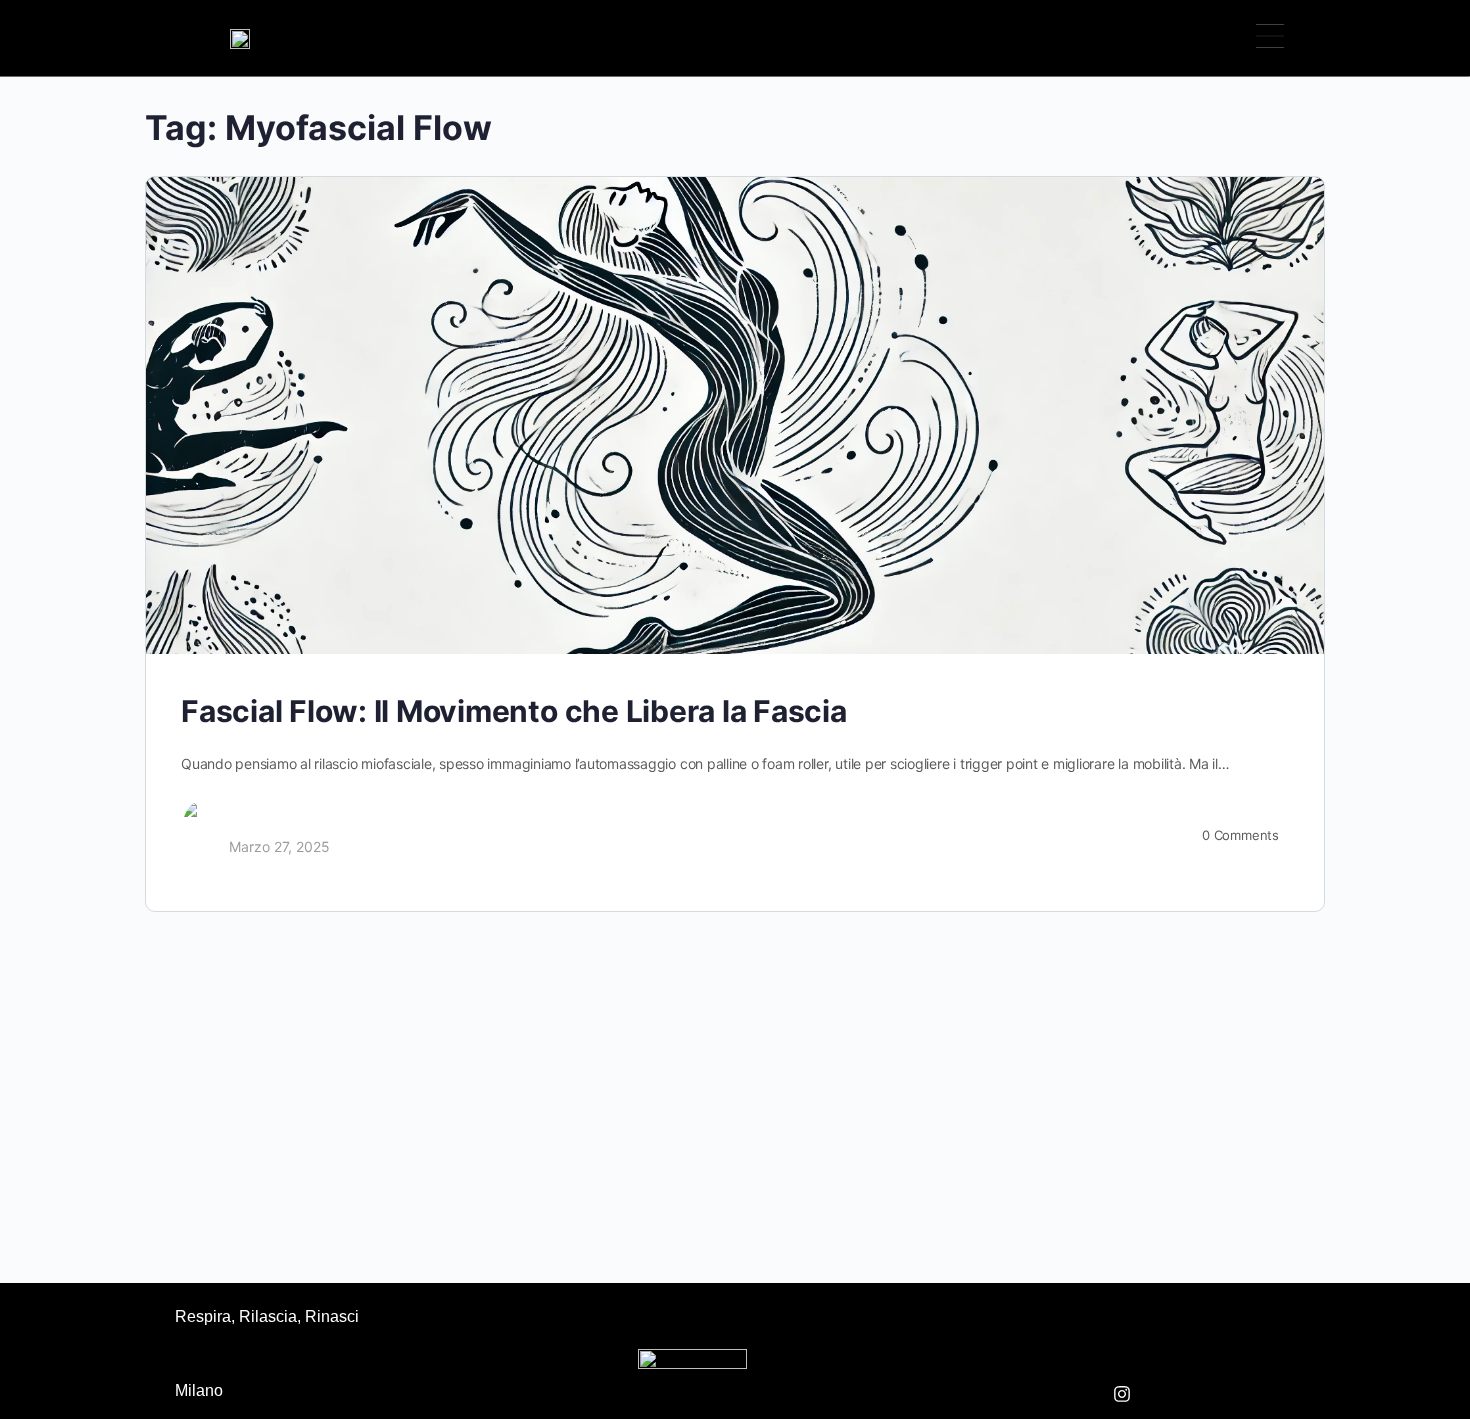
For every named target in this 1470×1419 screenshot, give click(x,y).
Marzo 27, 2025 (279, 846)
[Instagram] (1122, 1394)
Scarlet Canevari (283, 825)
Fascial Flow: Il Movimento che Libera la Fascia (514, 711)
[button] (1269, 38)
